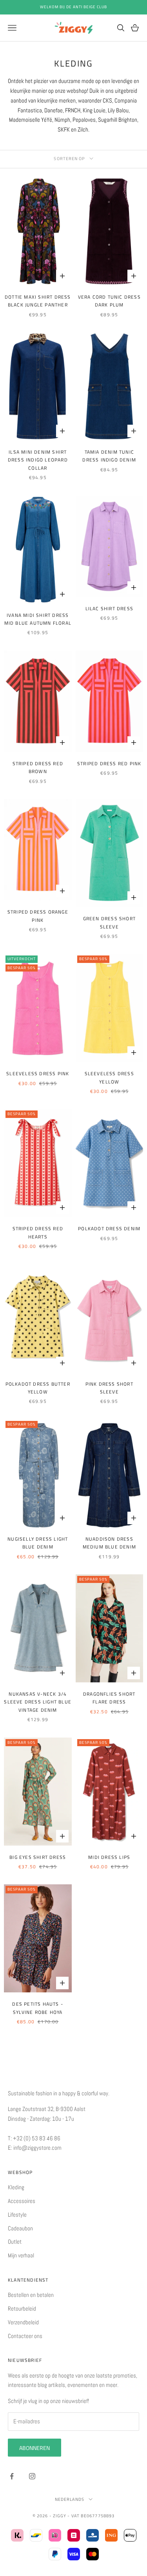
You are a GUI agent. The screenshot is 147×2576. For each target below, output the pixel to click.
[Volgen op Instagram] (32, 2476)
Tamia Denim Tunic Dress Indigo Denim (109, 456)
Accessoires (22, 2201)
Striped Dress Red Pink (109, 763)
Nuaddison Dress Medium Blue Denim (109, 1543)
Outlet (15, 2242)
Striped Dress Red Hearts (38, 1232)
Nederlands (70, 2499)
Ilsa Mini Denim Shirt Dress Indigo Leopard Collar (38, 460)
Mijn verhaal (21, 2255)
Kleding (16, 2187)
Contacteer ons (25, 2336)
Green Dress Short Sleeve (109, 922)
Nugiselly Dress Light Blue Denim (38, 1543)
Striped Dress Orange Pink (38, 916)
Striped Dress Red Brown (38, 767)
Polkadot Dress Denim (109, 1229)
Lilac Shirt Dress (109, 608)
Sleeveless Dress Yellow (109, 1077)
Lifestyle (17, 2215)
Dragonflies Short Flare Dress (109, 1698)
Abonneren (34, 2448)
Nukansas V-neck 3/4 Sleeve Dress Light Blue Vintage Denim (38, 1702)
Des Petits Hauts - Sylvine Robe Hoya (38, 2008)
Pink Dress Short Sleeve (109, 1388)
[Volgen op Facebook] (12, 2476)
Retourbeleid (22, 2308)
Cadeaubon (20, 2228)
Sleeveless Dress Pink (38, 1073)
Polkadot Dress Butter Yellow (38, 1388)
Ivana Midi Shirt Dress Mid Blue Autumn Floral (38, 619)
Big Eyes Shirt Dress (38, 1857)
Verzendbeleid (23, 2322)
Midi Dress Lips (109, 1857)
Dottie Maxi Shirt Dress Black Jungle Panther (38, 301)
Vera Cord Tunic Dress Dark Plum (109, 301)
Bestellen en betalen (31, 2295)
